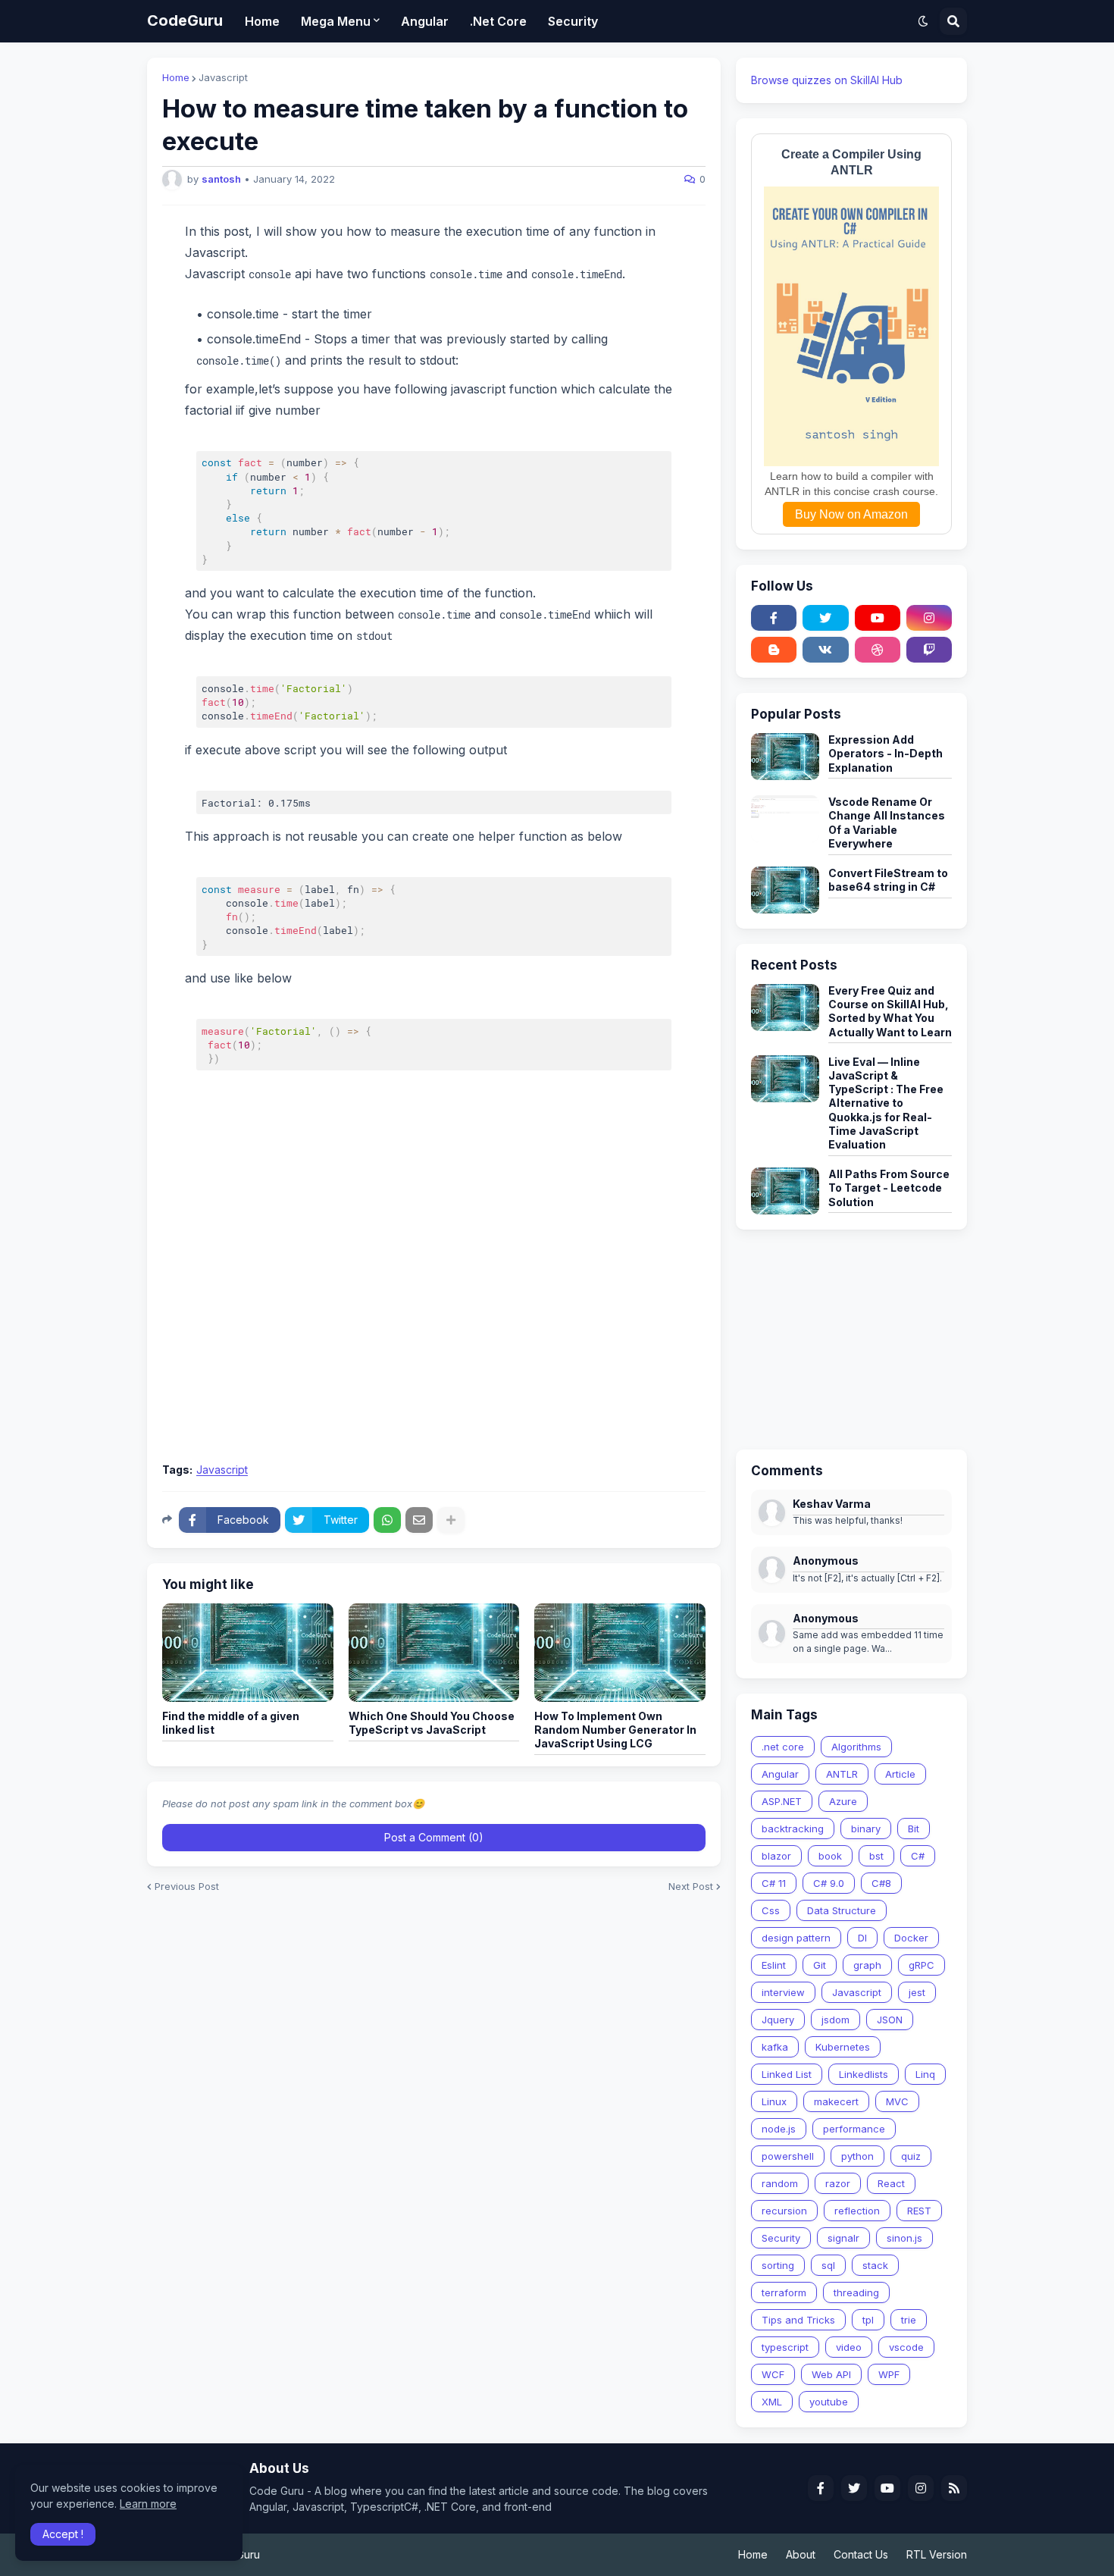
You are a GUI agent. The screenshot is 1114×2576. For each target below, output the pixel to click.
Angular (780, 1774)
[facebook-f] (774, 618)
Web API (831, 2374)
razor (838, 2183)
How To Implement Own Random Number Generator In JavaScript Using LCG (615, 1730)
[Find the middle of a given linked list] (248, 1653)
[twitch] (929, 650)
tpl (868, 2320)
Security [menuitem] (573, 21)
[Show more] (451, 1520)
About (801, 2554)
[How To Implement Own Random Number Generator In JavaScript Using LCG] (620, 1653)
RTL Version (937, 2554)
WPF (889, 2374)
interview (783, 1992)
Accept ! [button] (63, 2534)
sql (828, 2265)
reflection (857, 2211)
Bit (914, 1829)
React (891, 2183)
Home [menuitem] (262, 21)
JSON (890, 2020)
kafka (775, 2047)
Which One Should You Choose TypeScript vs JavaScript (432, 1723)
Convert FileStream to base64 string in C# (888, 880)
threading (856, 2292)
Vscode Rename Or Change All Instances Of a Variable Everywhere (887, 823)
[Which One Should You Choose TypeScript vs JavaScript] (434, 1653)
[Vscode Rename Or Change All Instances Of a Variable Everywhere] (785, 819)
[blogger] (774, 650)
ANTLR (842, 1774)
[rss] (954, 2488)
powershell (788, 2156)
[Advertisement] (434, 1340)
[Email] (419, 1520)
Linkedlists (864, 2074)
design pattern (796, 1938)
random (780, 2183)
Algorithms (856, 1747)
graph (867, 1965)
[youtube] (878, 618)
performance (854, 2129)
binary (866, 1829)
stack (875, 2265)
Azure (843, 1801)
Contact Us (861, 2554)
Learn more (148, 2504)
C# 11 (774, 1883)
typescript (785, 2347)
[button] (923, 21)
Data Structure (842, 1910)
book (830, 1856)
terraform (784, 2292)
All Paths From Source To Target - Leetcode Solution (889, 1188)
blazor (776, 1856)
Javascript (223, 78)
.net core (783, 1747)
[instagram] (929, 618)
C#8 (881, 1883)
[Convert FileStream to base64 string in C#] (785, 890)
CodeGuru (185, 20)
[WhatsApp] (387, 1520)
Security (781, 2238)
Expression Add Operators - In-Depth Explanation (886, 753)
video (849, 2347)
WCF (773, 2374)
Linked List (787, 2074)
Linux (774, 2101)
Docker (911, 1938)
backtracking (793, 1829)
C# (918, 1856)
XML (772, 2402)
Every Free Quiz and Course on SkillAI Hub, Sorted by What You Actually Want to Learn (890, 1011)
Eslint (774, 1965)
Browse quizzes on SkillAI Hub (827, 80)
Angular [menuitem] (425, 21)
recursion (784, 2211)
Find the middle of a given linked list (231, 1723)
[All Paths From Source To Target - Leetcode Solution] (785, 1191)
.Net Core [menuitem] (498, 21)
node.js (779, 2129)
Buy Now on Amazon (851, 514)
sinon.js (904, 2238)
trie (909, 2320)
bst (876, 1856)
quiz (911, 2156)
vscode (906, 2347)
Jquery (778, 2020)
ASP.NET (782, 1801)
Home (176, 78)
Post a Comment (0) (434, 1837)
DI (862, 1938)
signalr (843, 2238)
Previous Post (187, 1887)
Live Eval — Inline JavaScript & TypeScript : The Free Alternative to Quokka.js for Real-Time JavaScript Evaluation (886, 1103)
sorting (778, 2265)
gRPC (922, 1965)
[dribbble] (878, 650)
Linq (925, 2074)
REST (919, 2211)
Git (820, 1965)
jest (917, 1992)
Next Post (691, 1887)
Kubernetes (843, 2047)
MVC (897, 2101)
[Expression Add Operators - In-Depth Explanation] (785, 757)
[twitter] (825, 618)
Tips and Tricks (798, 2320)
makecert (836, 2101)
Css (771, 1910)
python (857, 2156)
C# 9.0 (829, 1883)
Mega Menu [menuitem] (336, 21)
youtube (829, 2402)
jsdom (835, 2020)
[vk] (825, 650)
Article (900, 1774)
